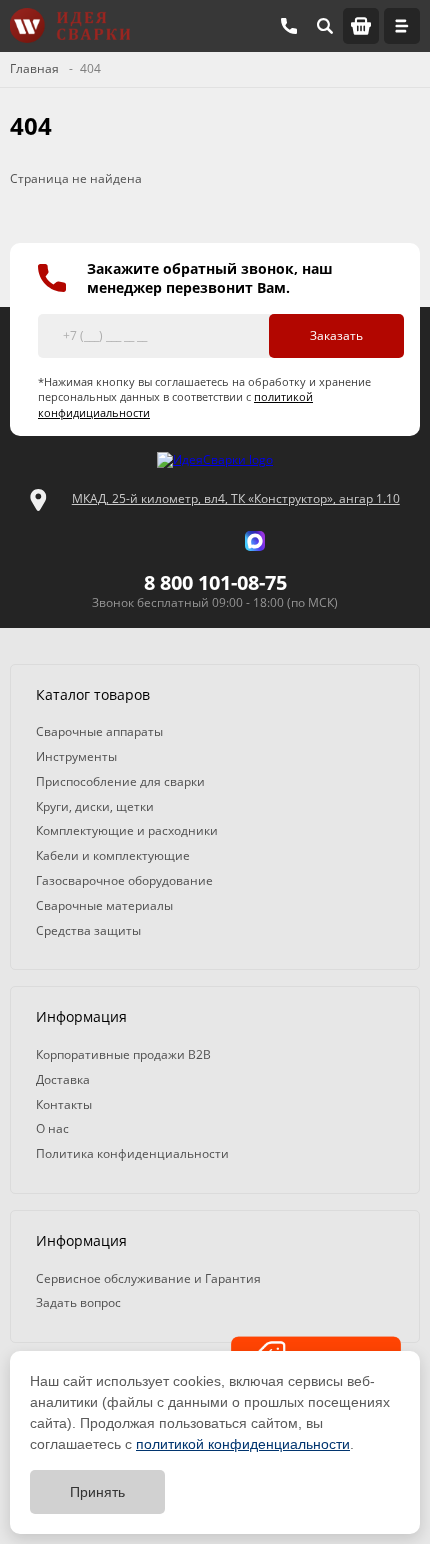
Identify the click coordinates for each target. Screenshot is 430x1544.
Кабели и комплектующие (113, 855)
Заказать (336, 335)
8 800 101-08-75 (215, 582)
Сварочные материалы (104, 905)
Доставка (63, 1079)
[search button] (325, 26)
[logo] (215, 460)
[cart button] (361, 26)
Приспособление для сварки (120, 781)
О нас (52, 1128)
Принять (97, 1492)
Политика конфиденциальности (132, 1153)
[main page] (70, 25)
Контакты (64, 1104)
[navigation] (402, 26)
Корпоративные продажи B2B (123, 1054)
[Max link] (255, 541)
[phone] (289, 26)
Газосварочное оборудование (124, 880)
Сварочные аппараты (99, 731)
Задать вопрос (78, 1302)
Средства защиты (88, 930)
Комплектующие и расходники (127, 830)
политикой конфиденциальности (243, 1444)
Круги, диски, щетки (95, 806)
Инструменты (76, 756)
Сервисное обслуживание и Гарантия (148, 1278)
